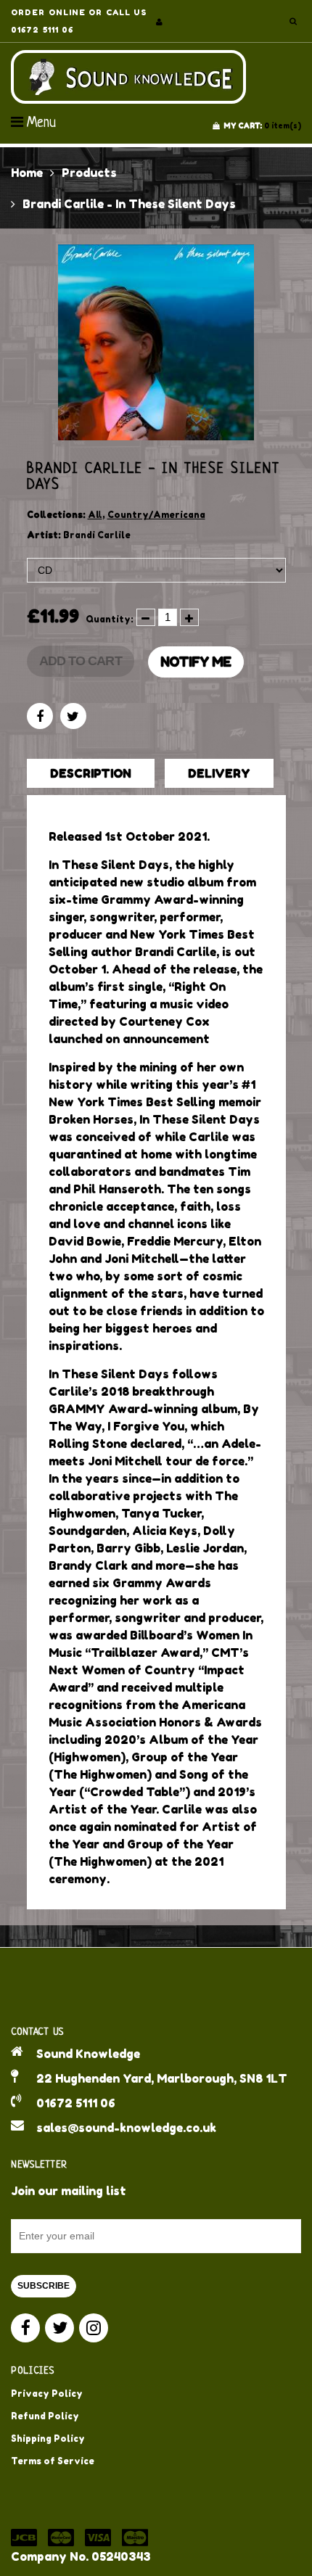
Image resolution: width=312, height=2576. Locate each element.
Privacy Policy (47, 2394)
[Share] (40, 716)
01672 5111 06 (76, 2103)
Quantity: (110, 619)
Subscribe (44, 2286)
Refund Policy (45, 2416)
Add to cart (81, 661)
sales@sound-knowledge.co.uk (126, 2128)
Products (89, 173)
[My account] (159, 22)
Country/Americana (156, 515)
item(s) (262, 125)
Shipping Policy (48, 2439)
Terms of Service (53, 2461)
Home (27, 173)
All (95, 515)
